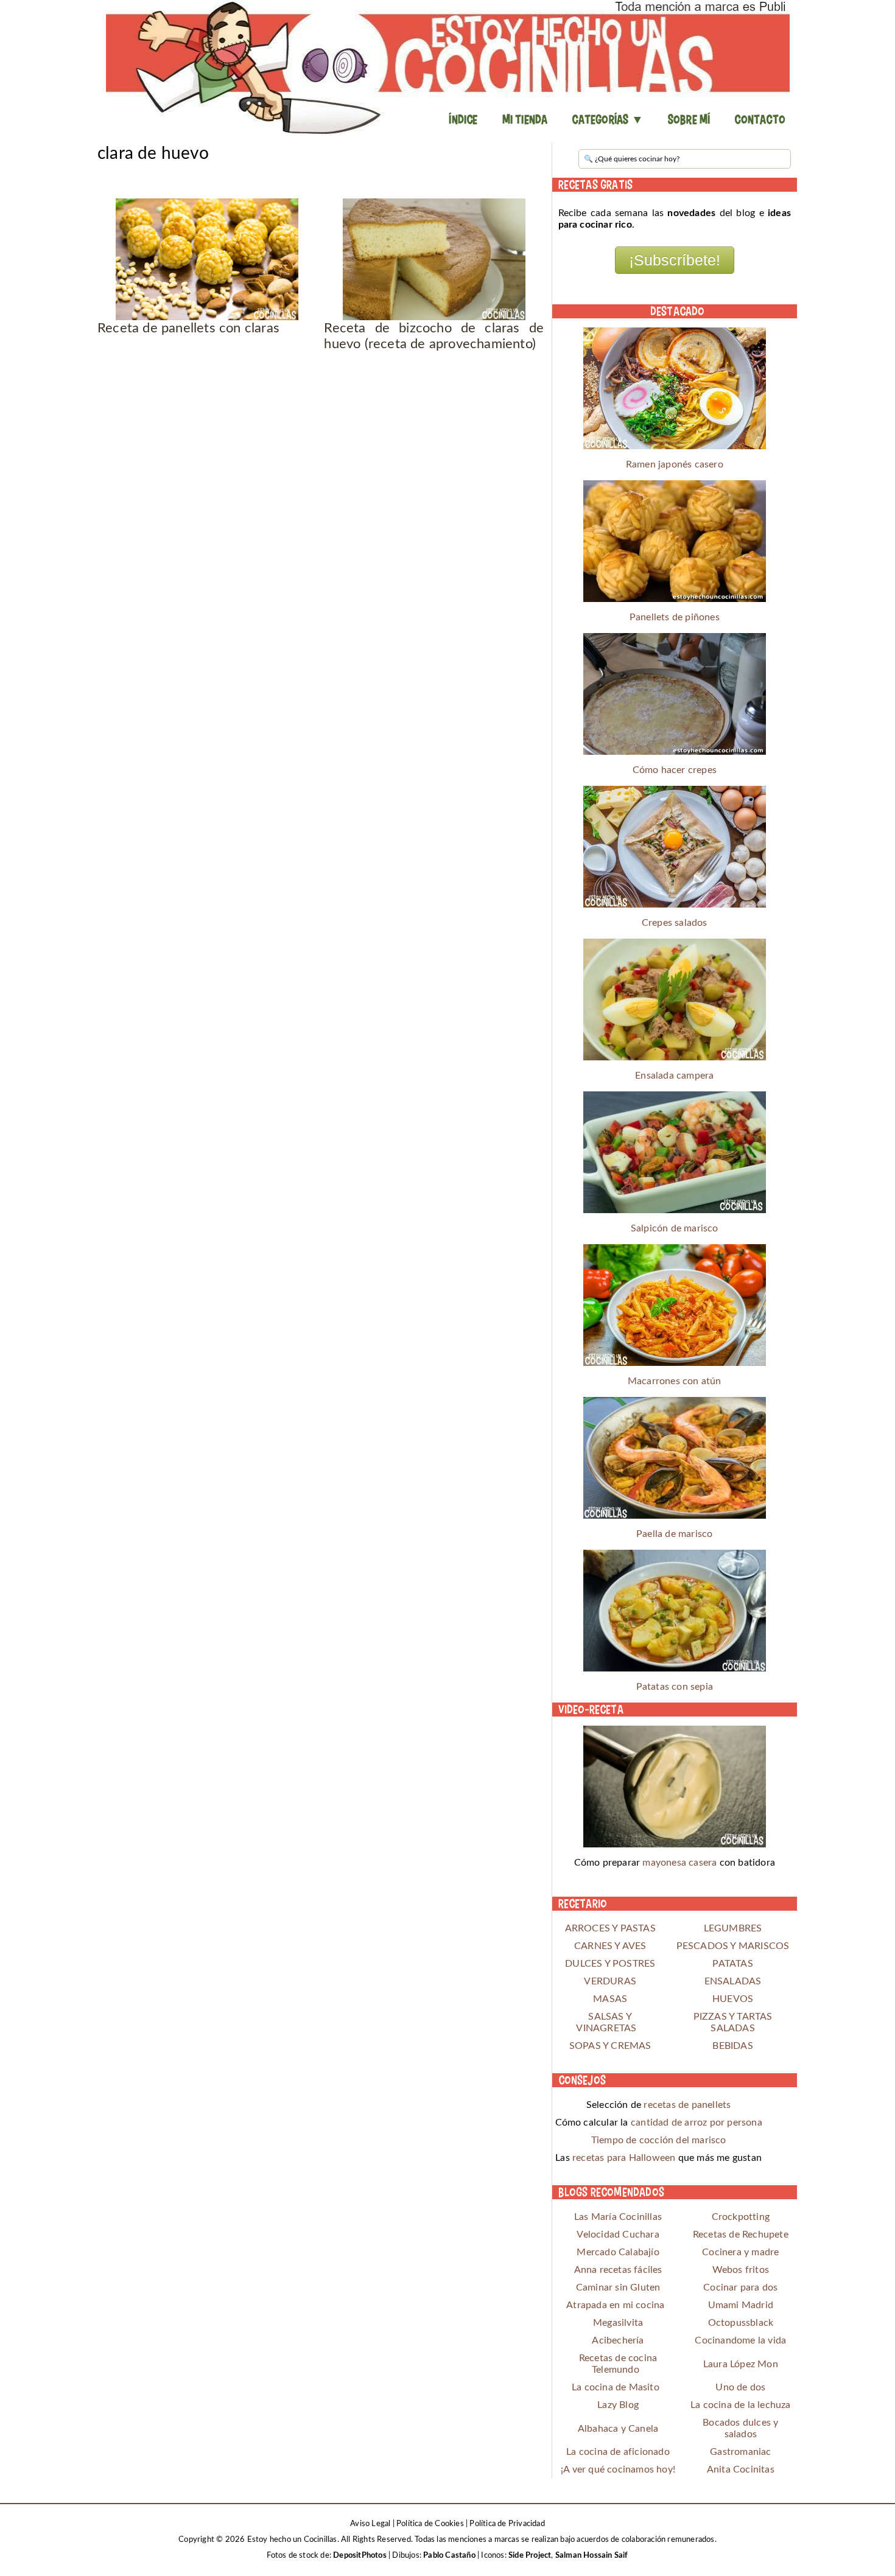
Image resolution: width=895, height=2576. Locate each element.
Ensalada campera (674, 1076)
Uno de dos (740, 2387)
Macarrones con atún (675, 1381)
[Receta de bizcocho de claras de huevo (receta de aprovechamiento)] (434, 259)
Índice (463, 119)
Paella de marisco (674, 1534)
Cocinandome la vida (740, 2340)
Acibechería (618, 2340)
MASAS (610, 1999)
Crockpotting (741, 2217)
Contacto (760, 119)
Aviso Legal (370, 2524)
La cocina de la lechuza (741, 2405)
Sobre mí (689, 119)
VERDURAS (610, 1981)
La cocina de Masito (616, 2387)
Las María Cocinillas (618, 2217)
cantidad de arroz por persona (697, 2123)
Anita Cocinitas (741, 2469)
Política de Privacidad (507, 2524)
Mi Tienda (525, 119)
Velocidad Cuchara (618, 2235)
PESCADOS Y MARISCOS (733, 1946)
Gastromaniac (740, 2452)
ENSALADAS (733, 1981)
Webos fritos (741, 2270)
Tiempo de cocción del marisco (659, 2140)
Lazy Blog (618, 2405)
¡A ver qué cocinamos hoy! (618, 2469)
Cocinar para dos (740, 2287)
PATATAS (732, 1964)
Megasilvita (618, 2323)
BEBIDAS (732, 2046)
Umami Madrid (741, 2305)
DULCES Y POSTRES (610, 1964)
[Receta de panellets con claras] (207, 259)
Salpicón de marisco (675, 1228)
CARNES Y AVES (610, 1946)
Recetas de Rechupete (741, 2235)
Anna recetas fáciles (618, 2270)
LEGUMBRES (733, 1928)
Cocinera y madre (740, 2252)
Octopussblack (741, 2323)
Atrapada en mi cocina (615, 2305)
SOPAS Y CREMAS (610, 2046)
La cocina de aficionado (618, 2452)
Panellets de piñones (675, 617)
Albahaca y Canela (618, 2429)
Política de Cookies (430, 2524)
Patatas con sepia (675, 1687)
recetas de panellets (687, 2105)
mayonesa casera (679, 1863)
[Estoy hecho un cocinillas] (447, 67)
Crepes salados (675, 923)
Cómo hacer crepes (675, 770)
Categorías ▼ (607, 119)
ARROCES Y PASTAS (610, 1928)
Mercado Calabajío (618, 2252)
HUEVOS (733, 1999)
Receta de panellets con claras (188, 328)
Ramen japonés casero (675, 464)
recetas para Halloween (624, 2158)
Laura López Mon (741, 2364)
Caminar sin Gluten (618, 2287)
